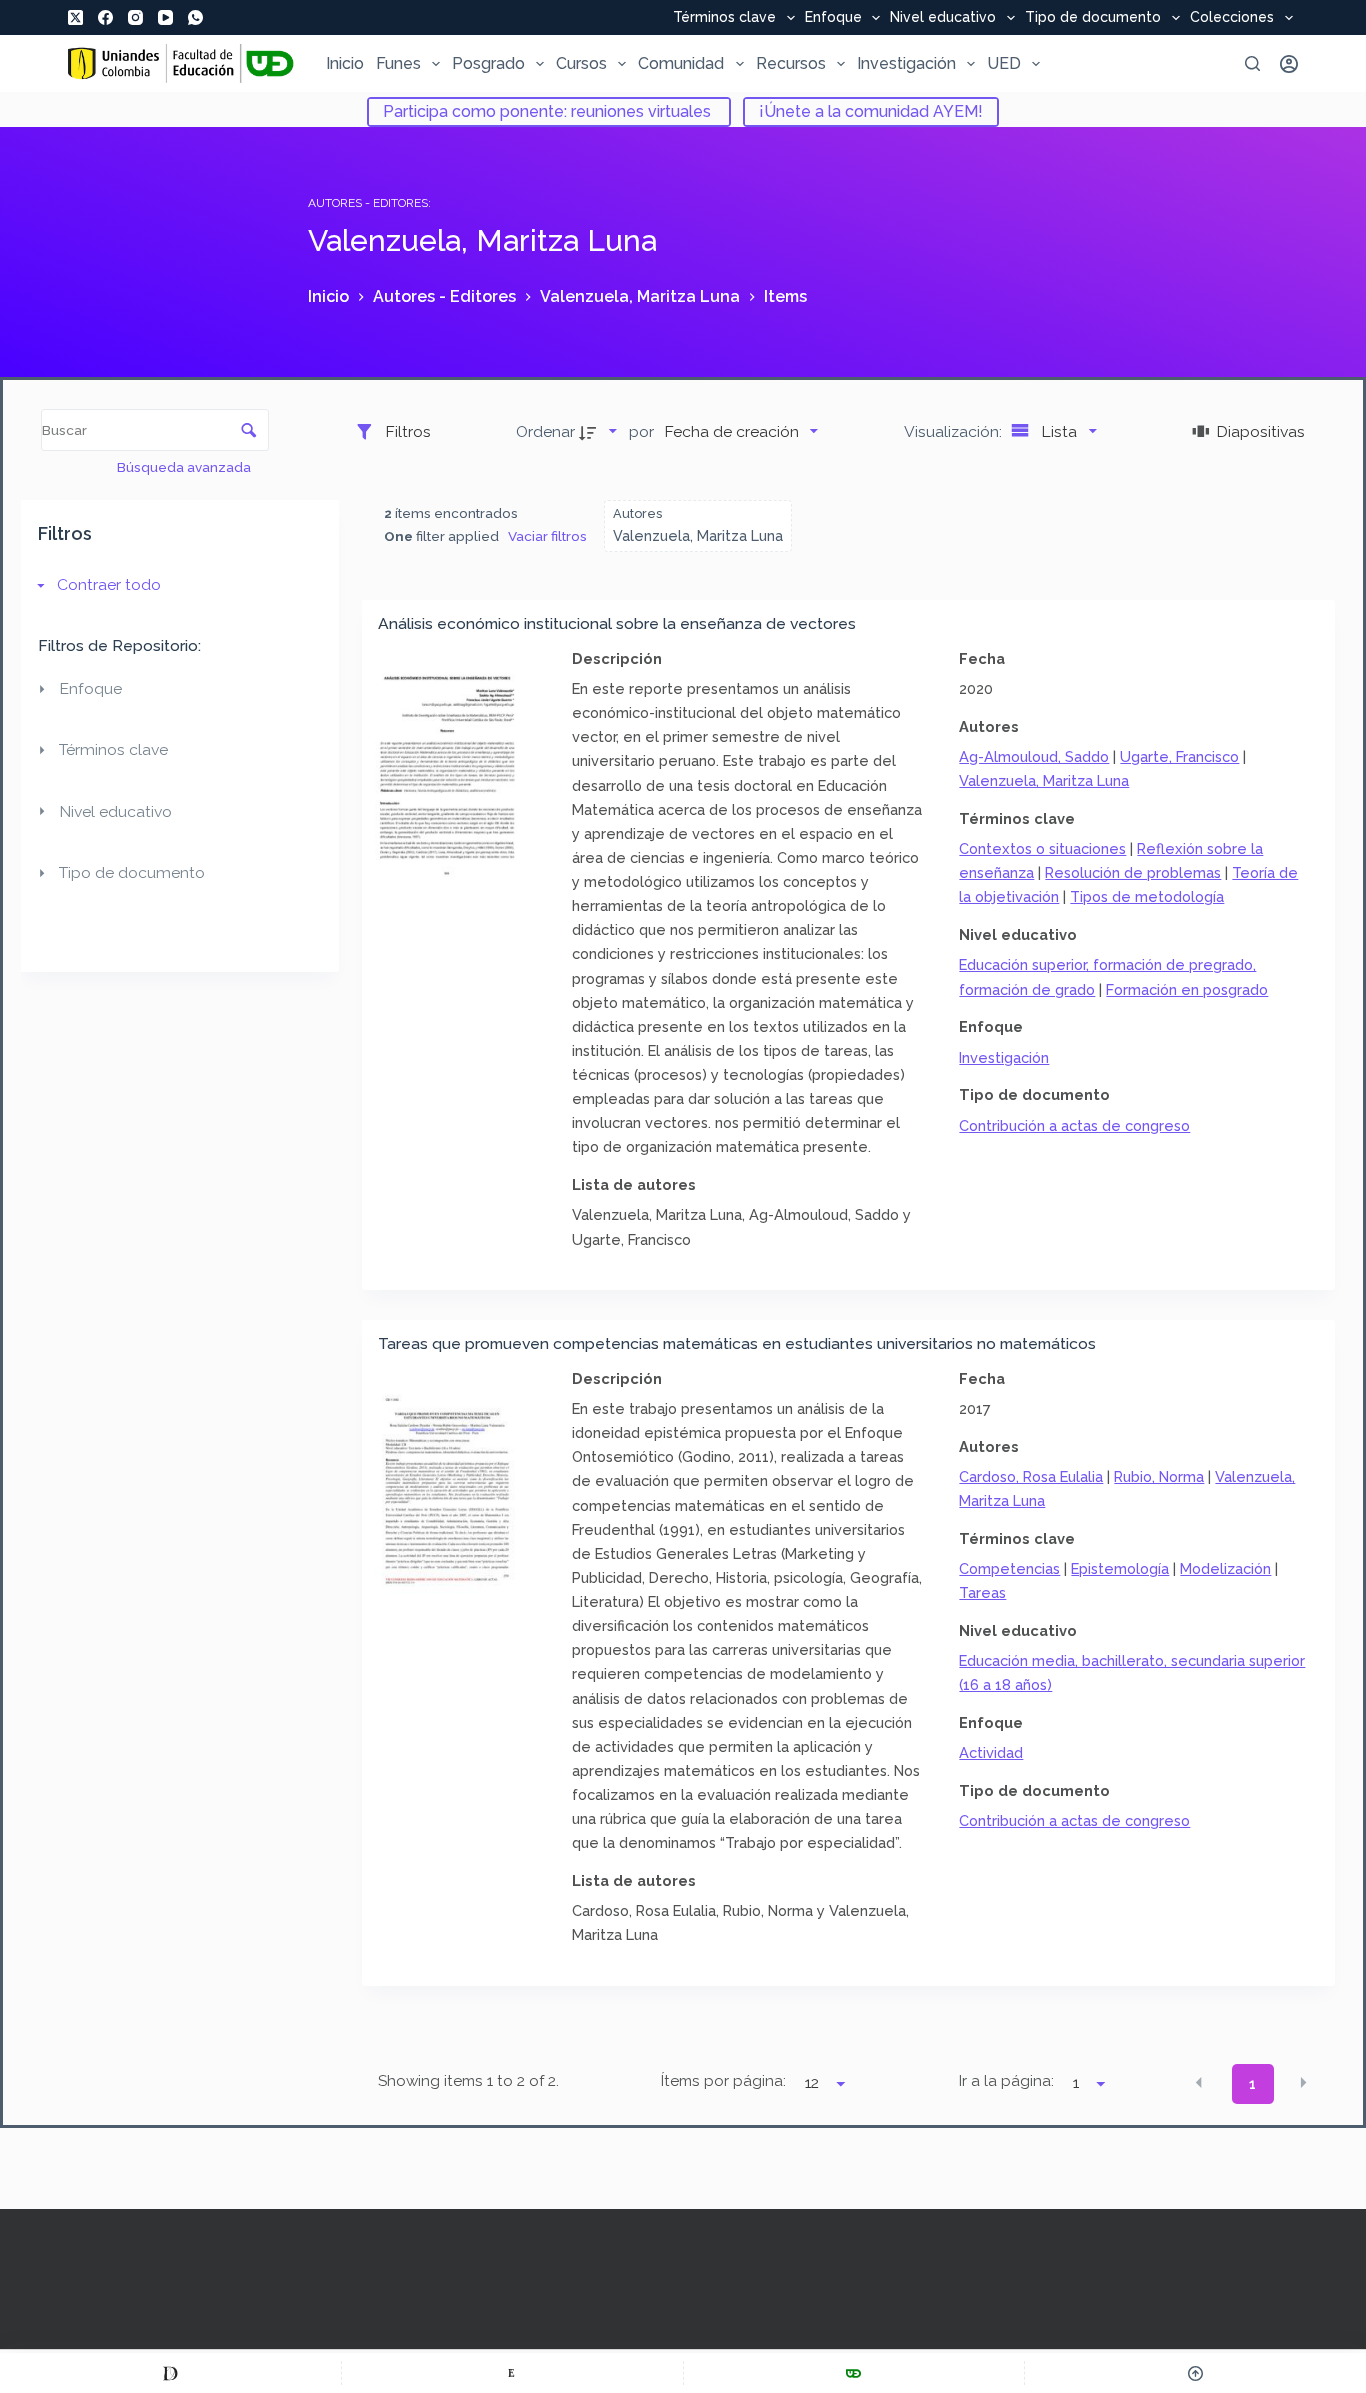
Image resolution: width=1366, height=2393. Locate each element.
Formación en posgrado (1187, 989)
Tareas (982, 1592)
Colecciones (1232, 18)
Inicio (345, 63)
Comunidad (681, 63)
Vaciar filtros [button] (547, 536)
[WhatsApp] (195, 17)
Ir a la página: (1006, 2081)
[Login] (1289, 64)
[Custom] (170, 2373)
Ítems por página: (723, 2081)
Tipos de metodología (1147, 896)
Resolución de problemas (1133, 872)
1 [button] (1252, 2084)
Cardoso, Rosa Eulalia (1031, 1476)
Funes (398, 63)
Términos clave (724, 18)
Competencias (1009, 1568)
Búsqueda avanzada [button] (185, 467)
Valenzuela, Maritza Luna (1044, 780)
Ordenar (545, 431)
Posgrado (488, 63)
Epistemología (1120, 1568)
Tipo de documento (1093, 18)
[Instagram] (135, 17)
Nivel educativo (943, 18)
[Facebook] (105, 17)
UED (1004, 63)
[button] (1199, 2083)
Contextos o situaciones (1042, 848)
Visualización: (955, 431)
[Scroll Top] (1195, 2373)
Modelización (1225, 1568)
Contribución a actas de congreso (1074, 1125)
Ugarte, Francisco (1179, 756)
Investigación (906, 63)
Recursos (791, 63)
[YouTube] (165, 17)
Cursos (581, 63)
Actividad (991, 1752)
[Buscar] (1252, 63)
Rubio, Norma (1159, 1476)
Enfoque (833, 18)
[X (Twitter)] (75, 17)
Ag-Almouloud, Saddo (1034, 756)
